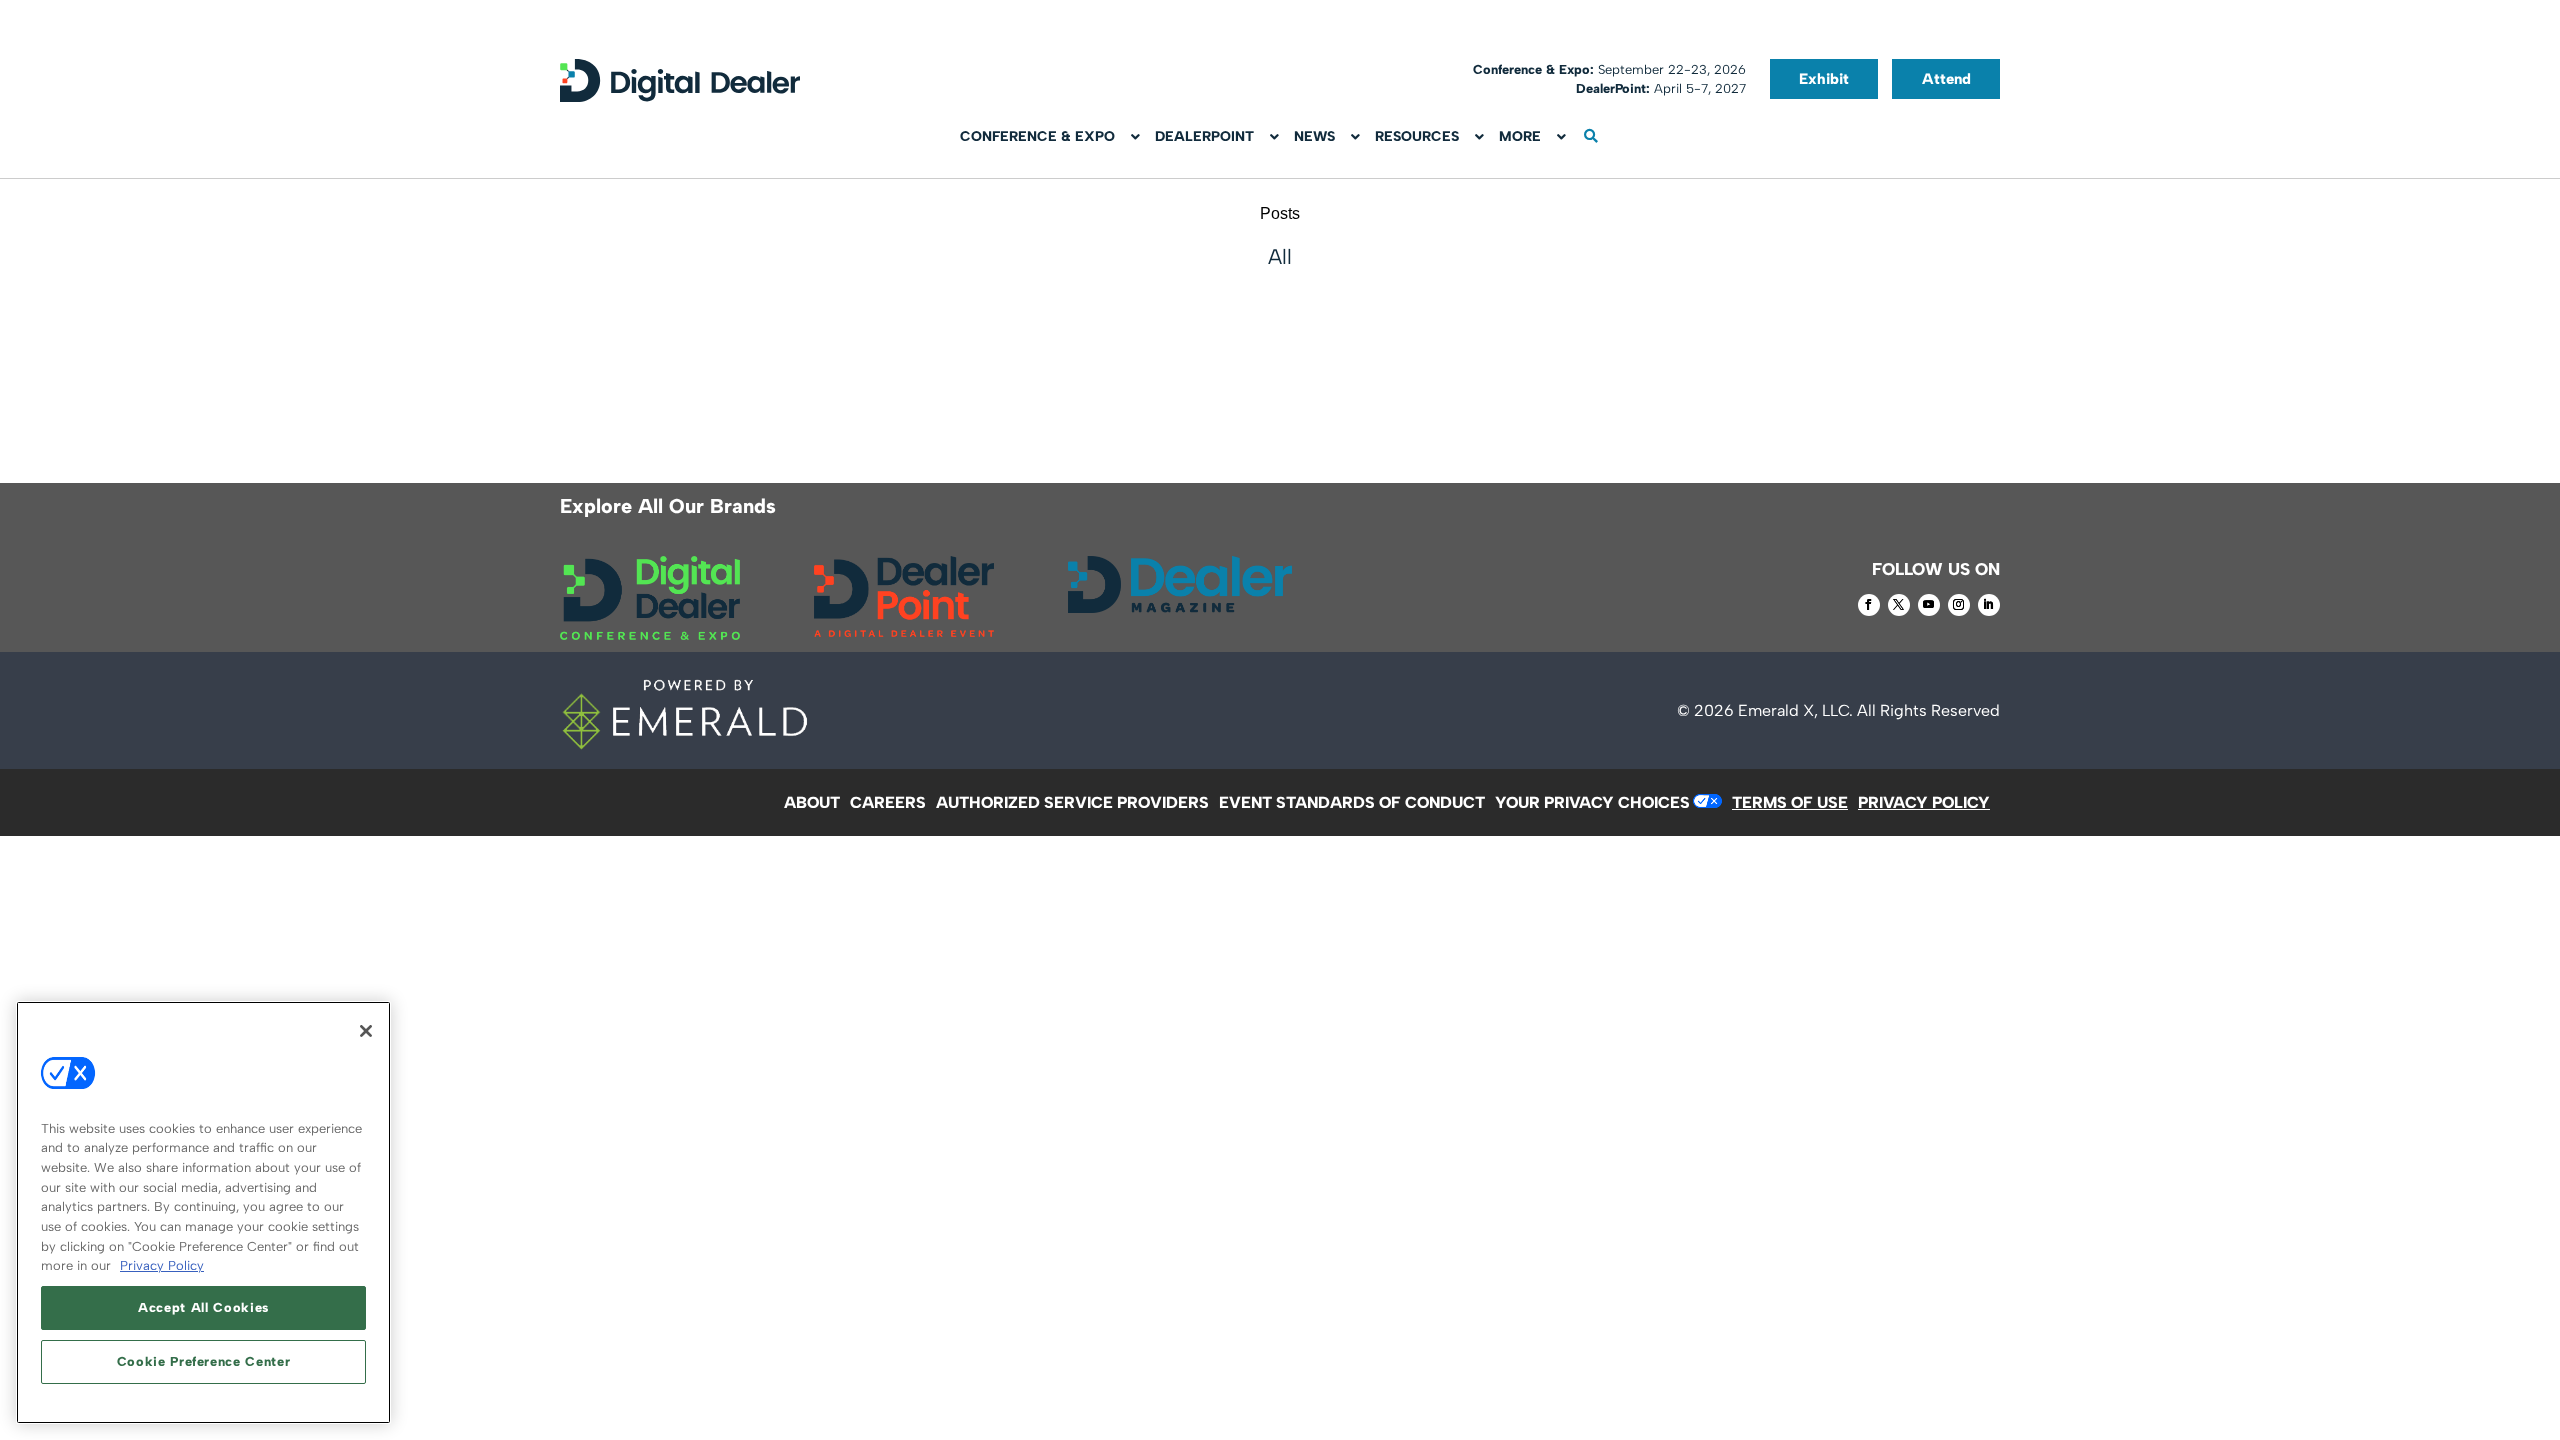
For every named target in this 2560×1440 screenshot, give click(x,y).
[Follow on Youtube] (1929, 605)
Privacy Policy (162, 1265)
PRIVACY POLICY (1924, 802)
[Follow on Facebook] (1869, 605)
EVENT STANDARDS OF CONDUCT (1352, 802)
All (1280, 256)
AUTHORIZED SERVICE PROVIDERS (1072, 802)
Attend (1946, 79)
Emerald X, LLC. (1795, 710)
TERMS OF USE (1790, 802)
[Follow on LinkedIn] (1989, 605)
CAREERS (888, 802)
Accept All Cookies (203, 1307)
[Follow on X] (1899, 605)
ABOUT (812, 802)
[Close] (366, 1031)
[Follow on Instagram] (1959, 605)
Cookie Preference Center (204, 1361)
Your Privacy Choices (1592, 802)
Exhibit (1824, 79)
